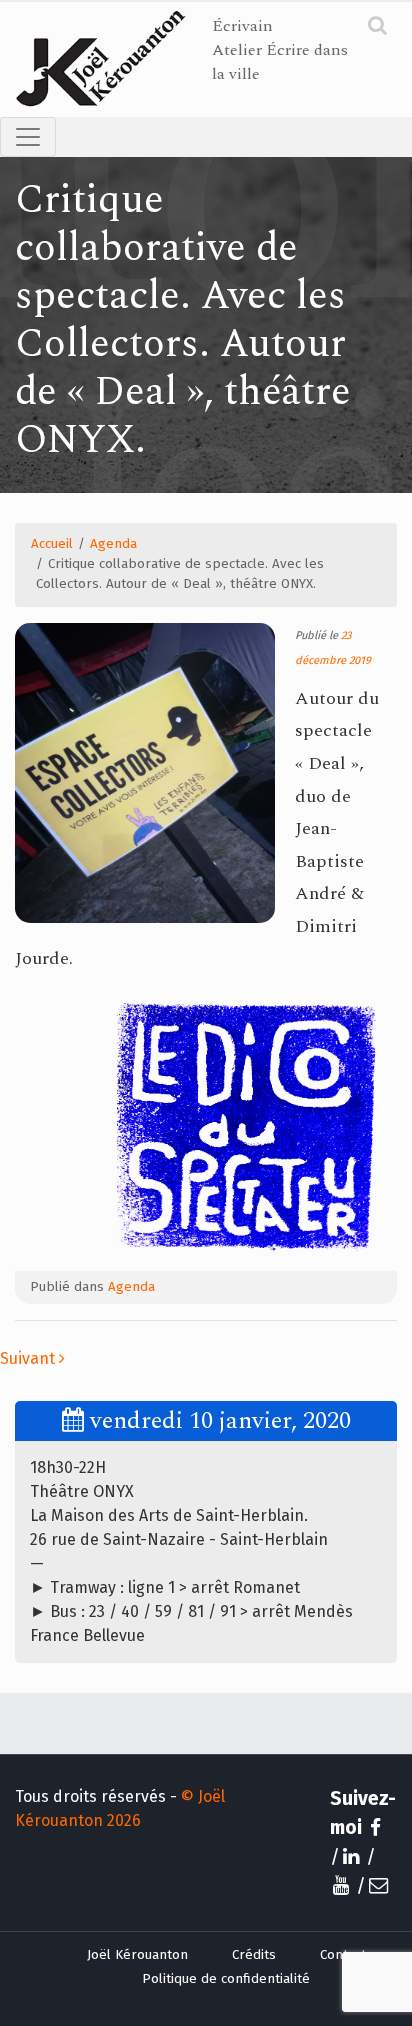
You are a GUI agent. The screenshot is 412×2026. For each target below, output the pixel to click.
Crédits (254, 1955)
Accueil (52, 544)
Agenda (113, 544)
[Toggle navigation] (28, 137)
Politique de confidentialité (226, 1979)
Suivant (29, 1358)
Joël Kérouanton (137, 1955)
